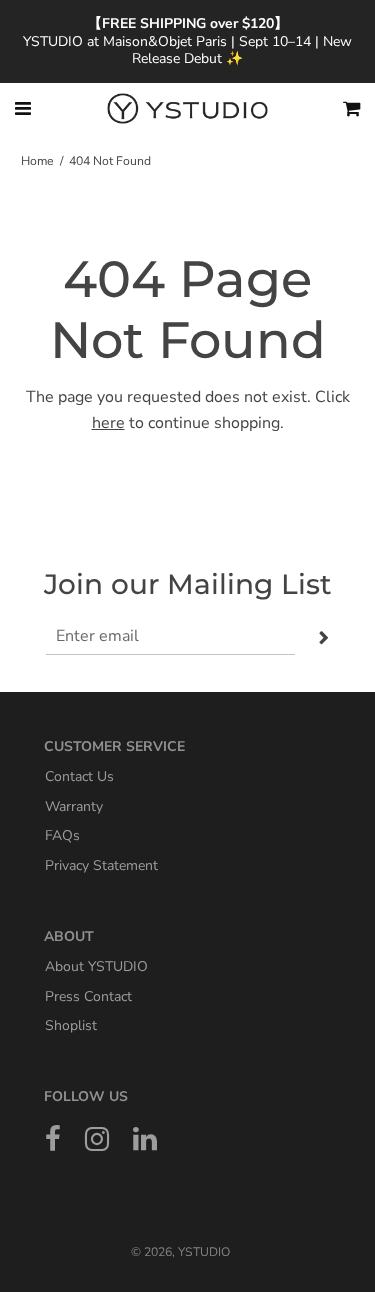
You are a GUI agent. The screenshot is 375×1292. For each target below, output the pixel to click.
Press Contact (88, 995)
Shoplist (71, 1025)
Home (37, 161)
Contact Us (79, 776)
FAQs (62, 835)
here (108, 423)
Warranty (74, 805)
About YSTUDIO (96, 966)
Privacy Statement (101, 865)
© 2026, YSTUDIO (180, 1252)
